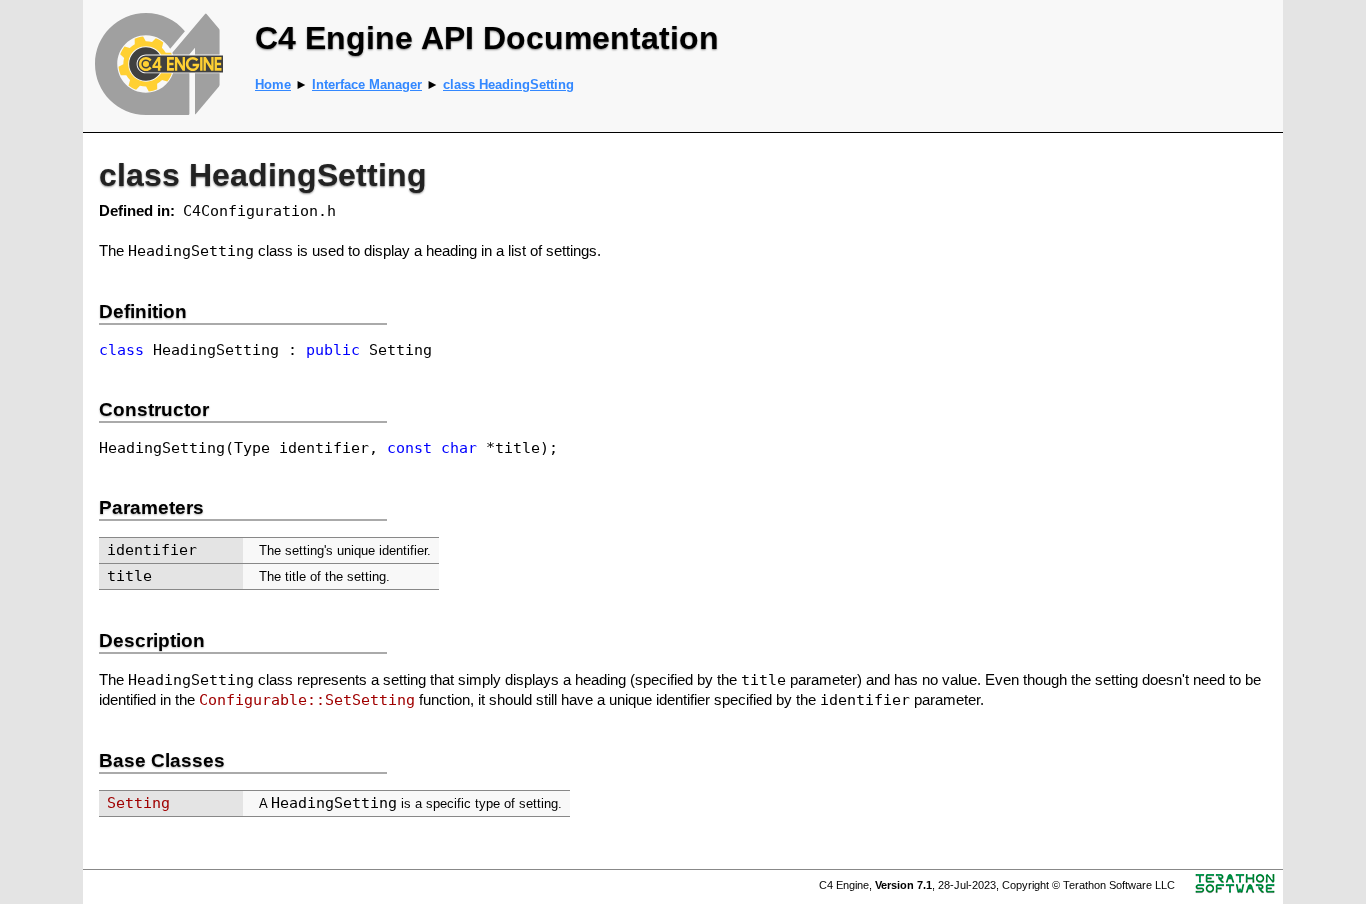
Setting (138, 802)
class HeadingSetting (508, 84)
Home (273, 84)
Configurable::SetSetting (307, 699)
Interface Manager (367, 84)
